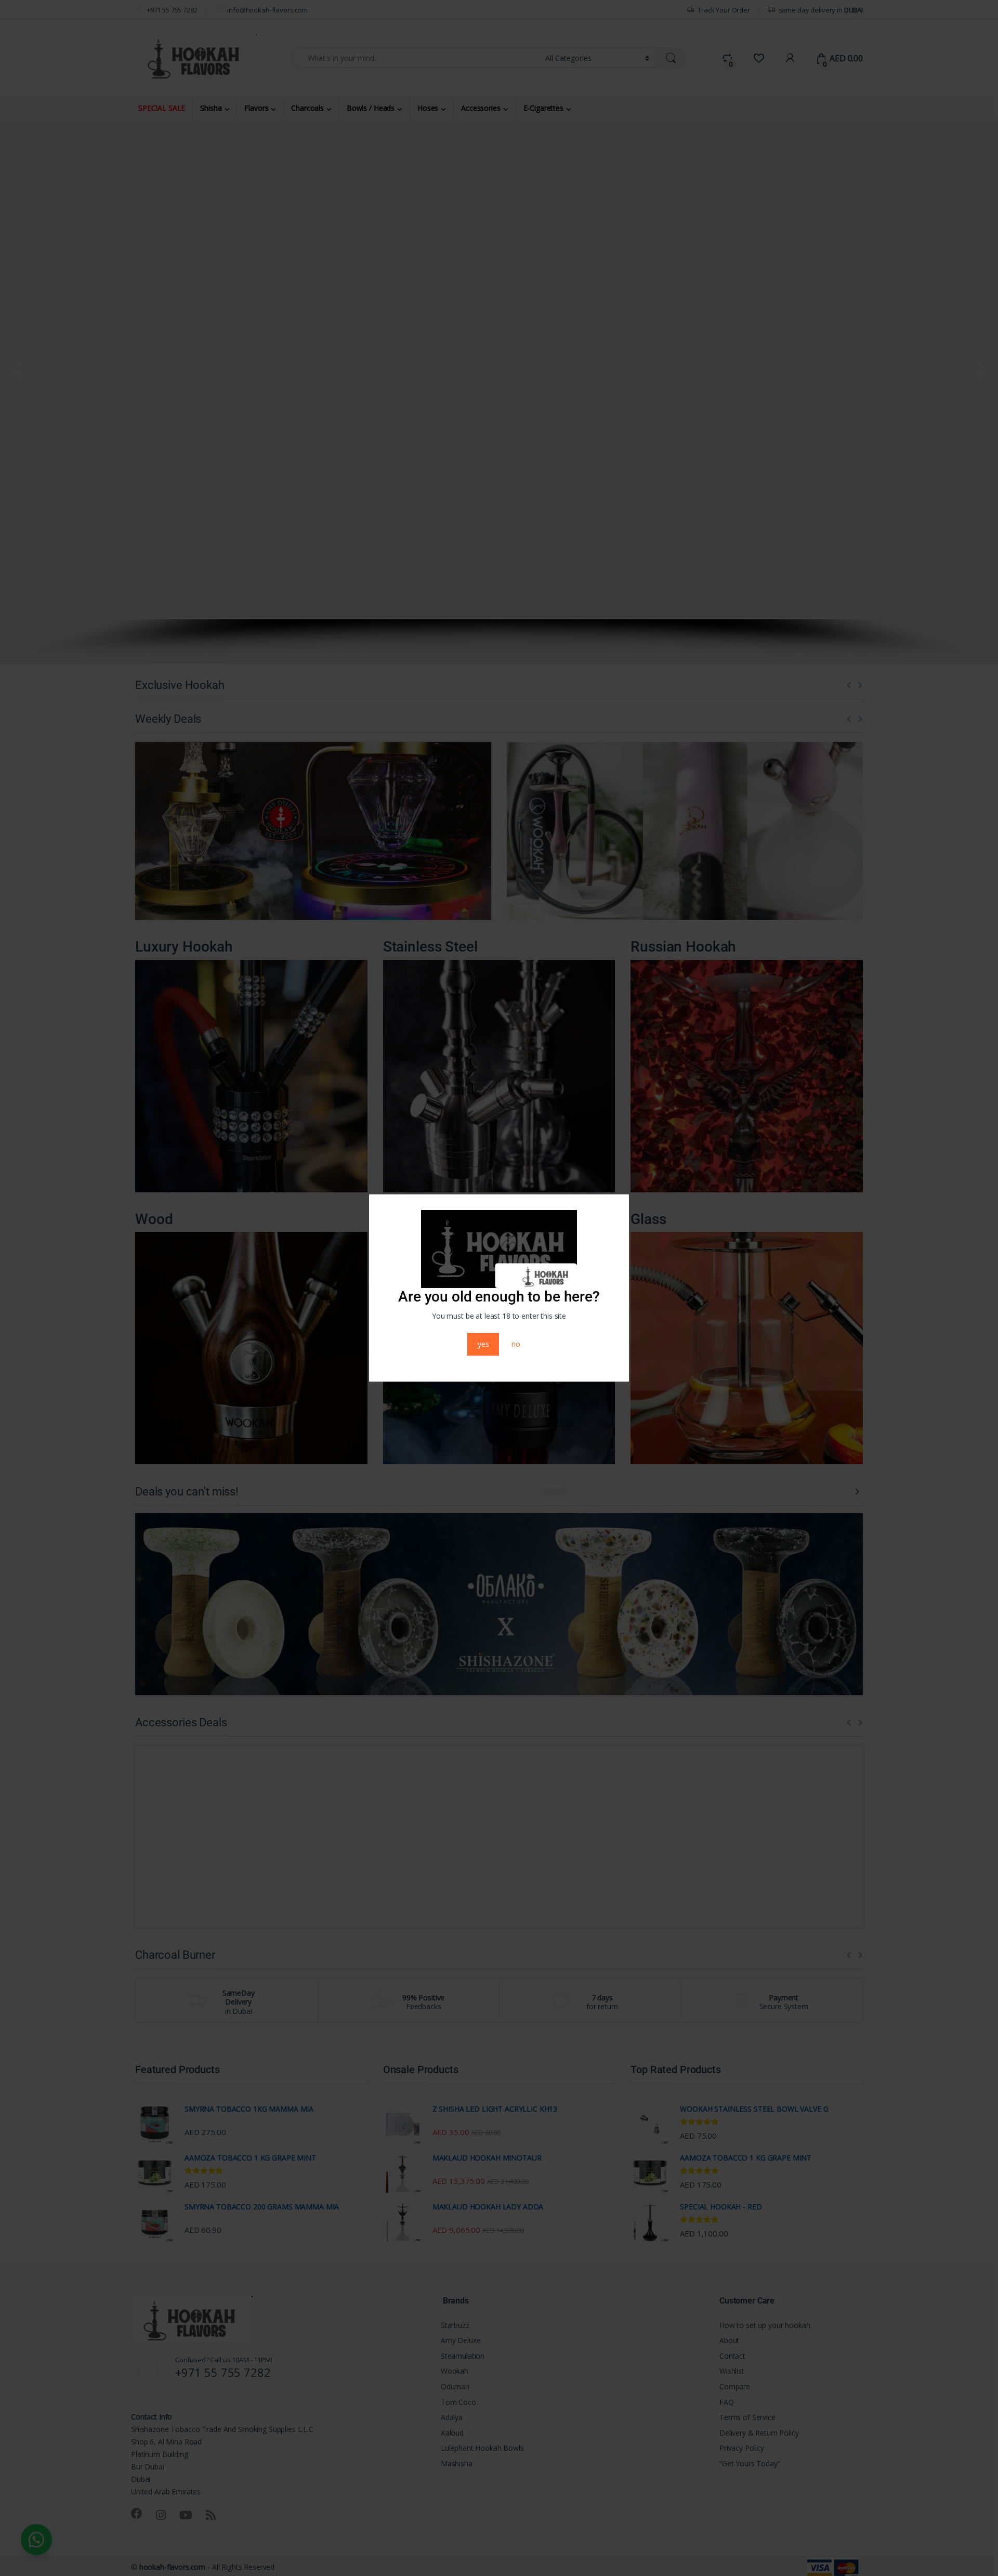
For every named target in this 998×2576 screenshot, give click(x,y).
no (516, 1344)
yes (483, 1344)
